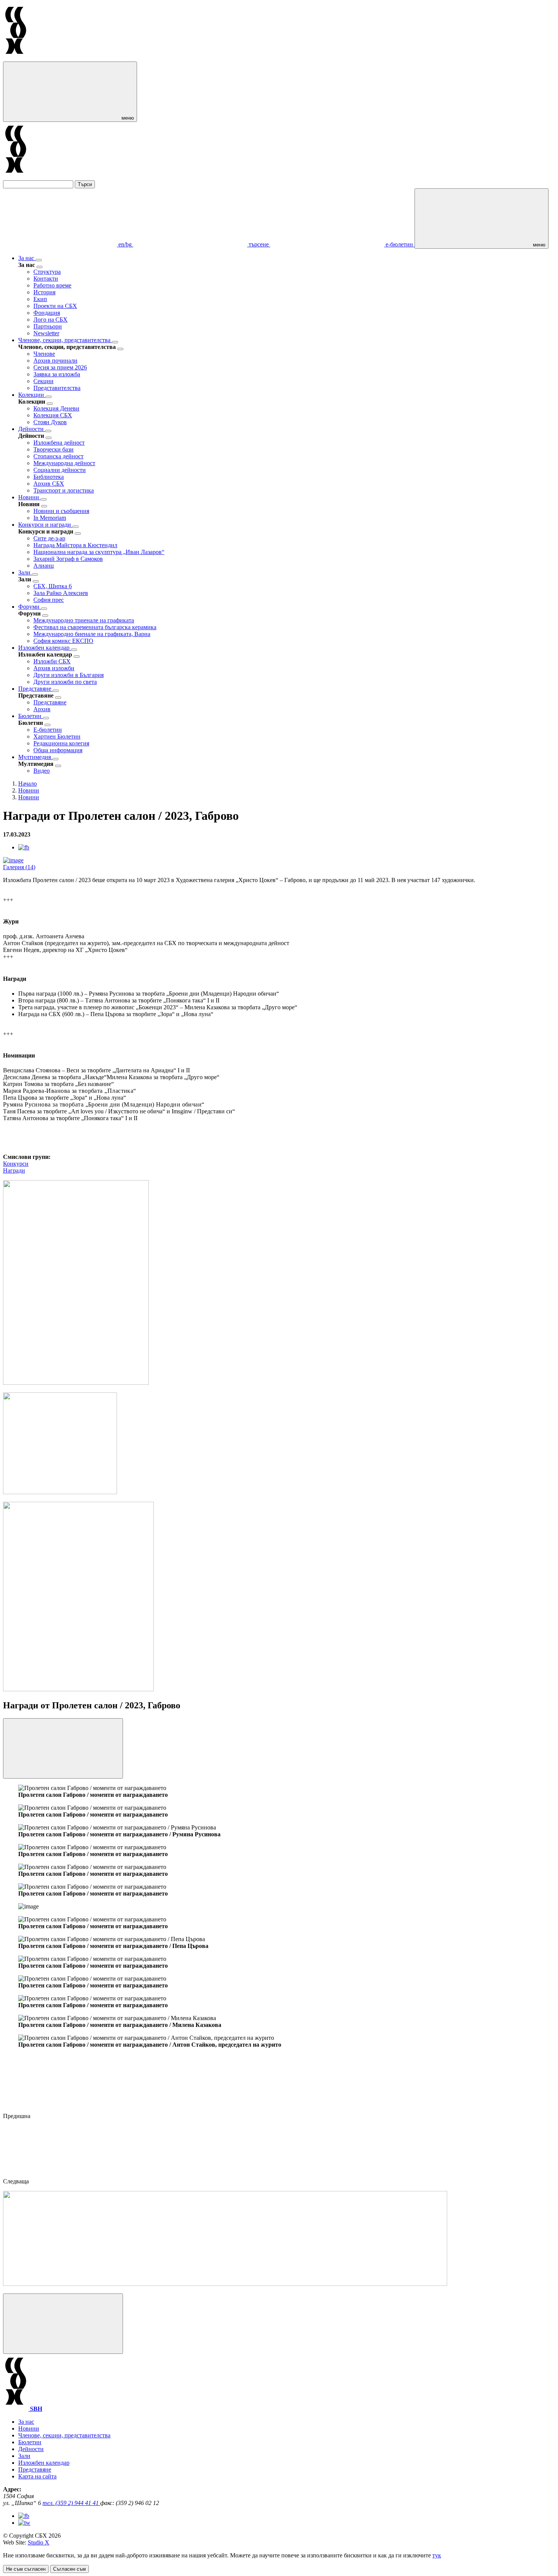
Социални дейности (60, 470)
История (44, 292)
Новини (29, 497)
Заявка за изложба (57, 374)
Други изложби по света (65, 682)
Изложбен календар (45, 648)
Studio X (39, 2542)
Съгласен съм (69, 2569)
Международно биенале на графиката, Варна (92, 634)
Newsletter (46, 333)
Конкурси (16, 1164)
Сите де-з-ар (49, 538)
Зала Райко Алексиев (61, 593)
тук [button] (437, 2555)
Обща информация (58, 750)
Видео (42, 771)
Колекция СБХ (53, 415)
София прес (49, 600)
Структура (47, 272)
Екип (40, 299)
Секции (43, 381)
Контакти (46, 279)
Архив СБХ (49, 484)
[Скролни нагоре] (63, 2324)
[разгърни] (39, 260)
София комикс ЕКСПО (63, 641)
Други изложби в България (69, 675)
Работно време (52, 285)
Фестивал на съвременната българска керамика (95, 627)
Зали (25, 572)
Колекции (32, 395)
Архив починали (55, 361)
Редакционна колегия (61, 743)
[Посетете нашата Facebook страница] (24, 2516)
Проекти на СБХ (55, 306)
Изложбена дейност (59, 443)
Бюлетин (31, 716)
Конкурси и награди (45, 525)
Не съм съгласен (26, 2569)
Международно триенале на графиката (84, 620)
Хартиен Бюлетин (57, 736)
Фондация (47, 313)
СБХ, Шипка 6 (53, 586)
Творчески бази (54, 449)
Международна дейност (64, 463)
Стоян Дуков (50, 422)
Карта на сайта (37, 2476)
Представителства (57, 388)
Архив (42, 709)
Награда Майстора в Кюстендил (75, 545)
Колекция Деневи (56, 408)
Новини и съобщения (61, 511)
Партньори (48, 326)
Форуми (30, 607)
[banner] (60, 1492)
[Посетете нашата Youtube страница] (24, 2523)
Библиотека (49, 477)
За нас (27, 258)
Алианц (44, 566)
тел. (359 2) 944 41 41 (71, 2503)
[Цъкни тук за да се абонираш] (225, 2284)
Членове (44, 354)
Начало (28, 784)
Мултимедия (35, 757)
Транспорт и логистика (64, 490)
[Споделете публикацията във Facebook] (24, 847)
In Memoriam (50, 518)
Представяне (35, 689)
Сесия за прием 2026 (60, 367)
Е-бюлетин (48, 730)
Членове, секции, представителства (65, 340)
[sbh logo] (16, 58)
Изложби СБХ (52, 661)
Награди (14, 1170)
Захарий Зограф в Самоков (68, 559)
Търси (85, 184)
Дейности (32, 429)
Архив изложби (54, 668)
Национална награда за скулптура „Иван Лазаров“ (99, 552)
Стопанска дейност (58, 456)
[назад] (39, 267)
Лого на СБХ (50, 320)
